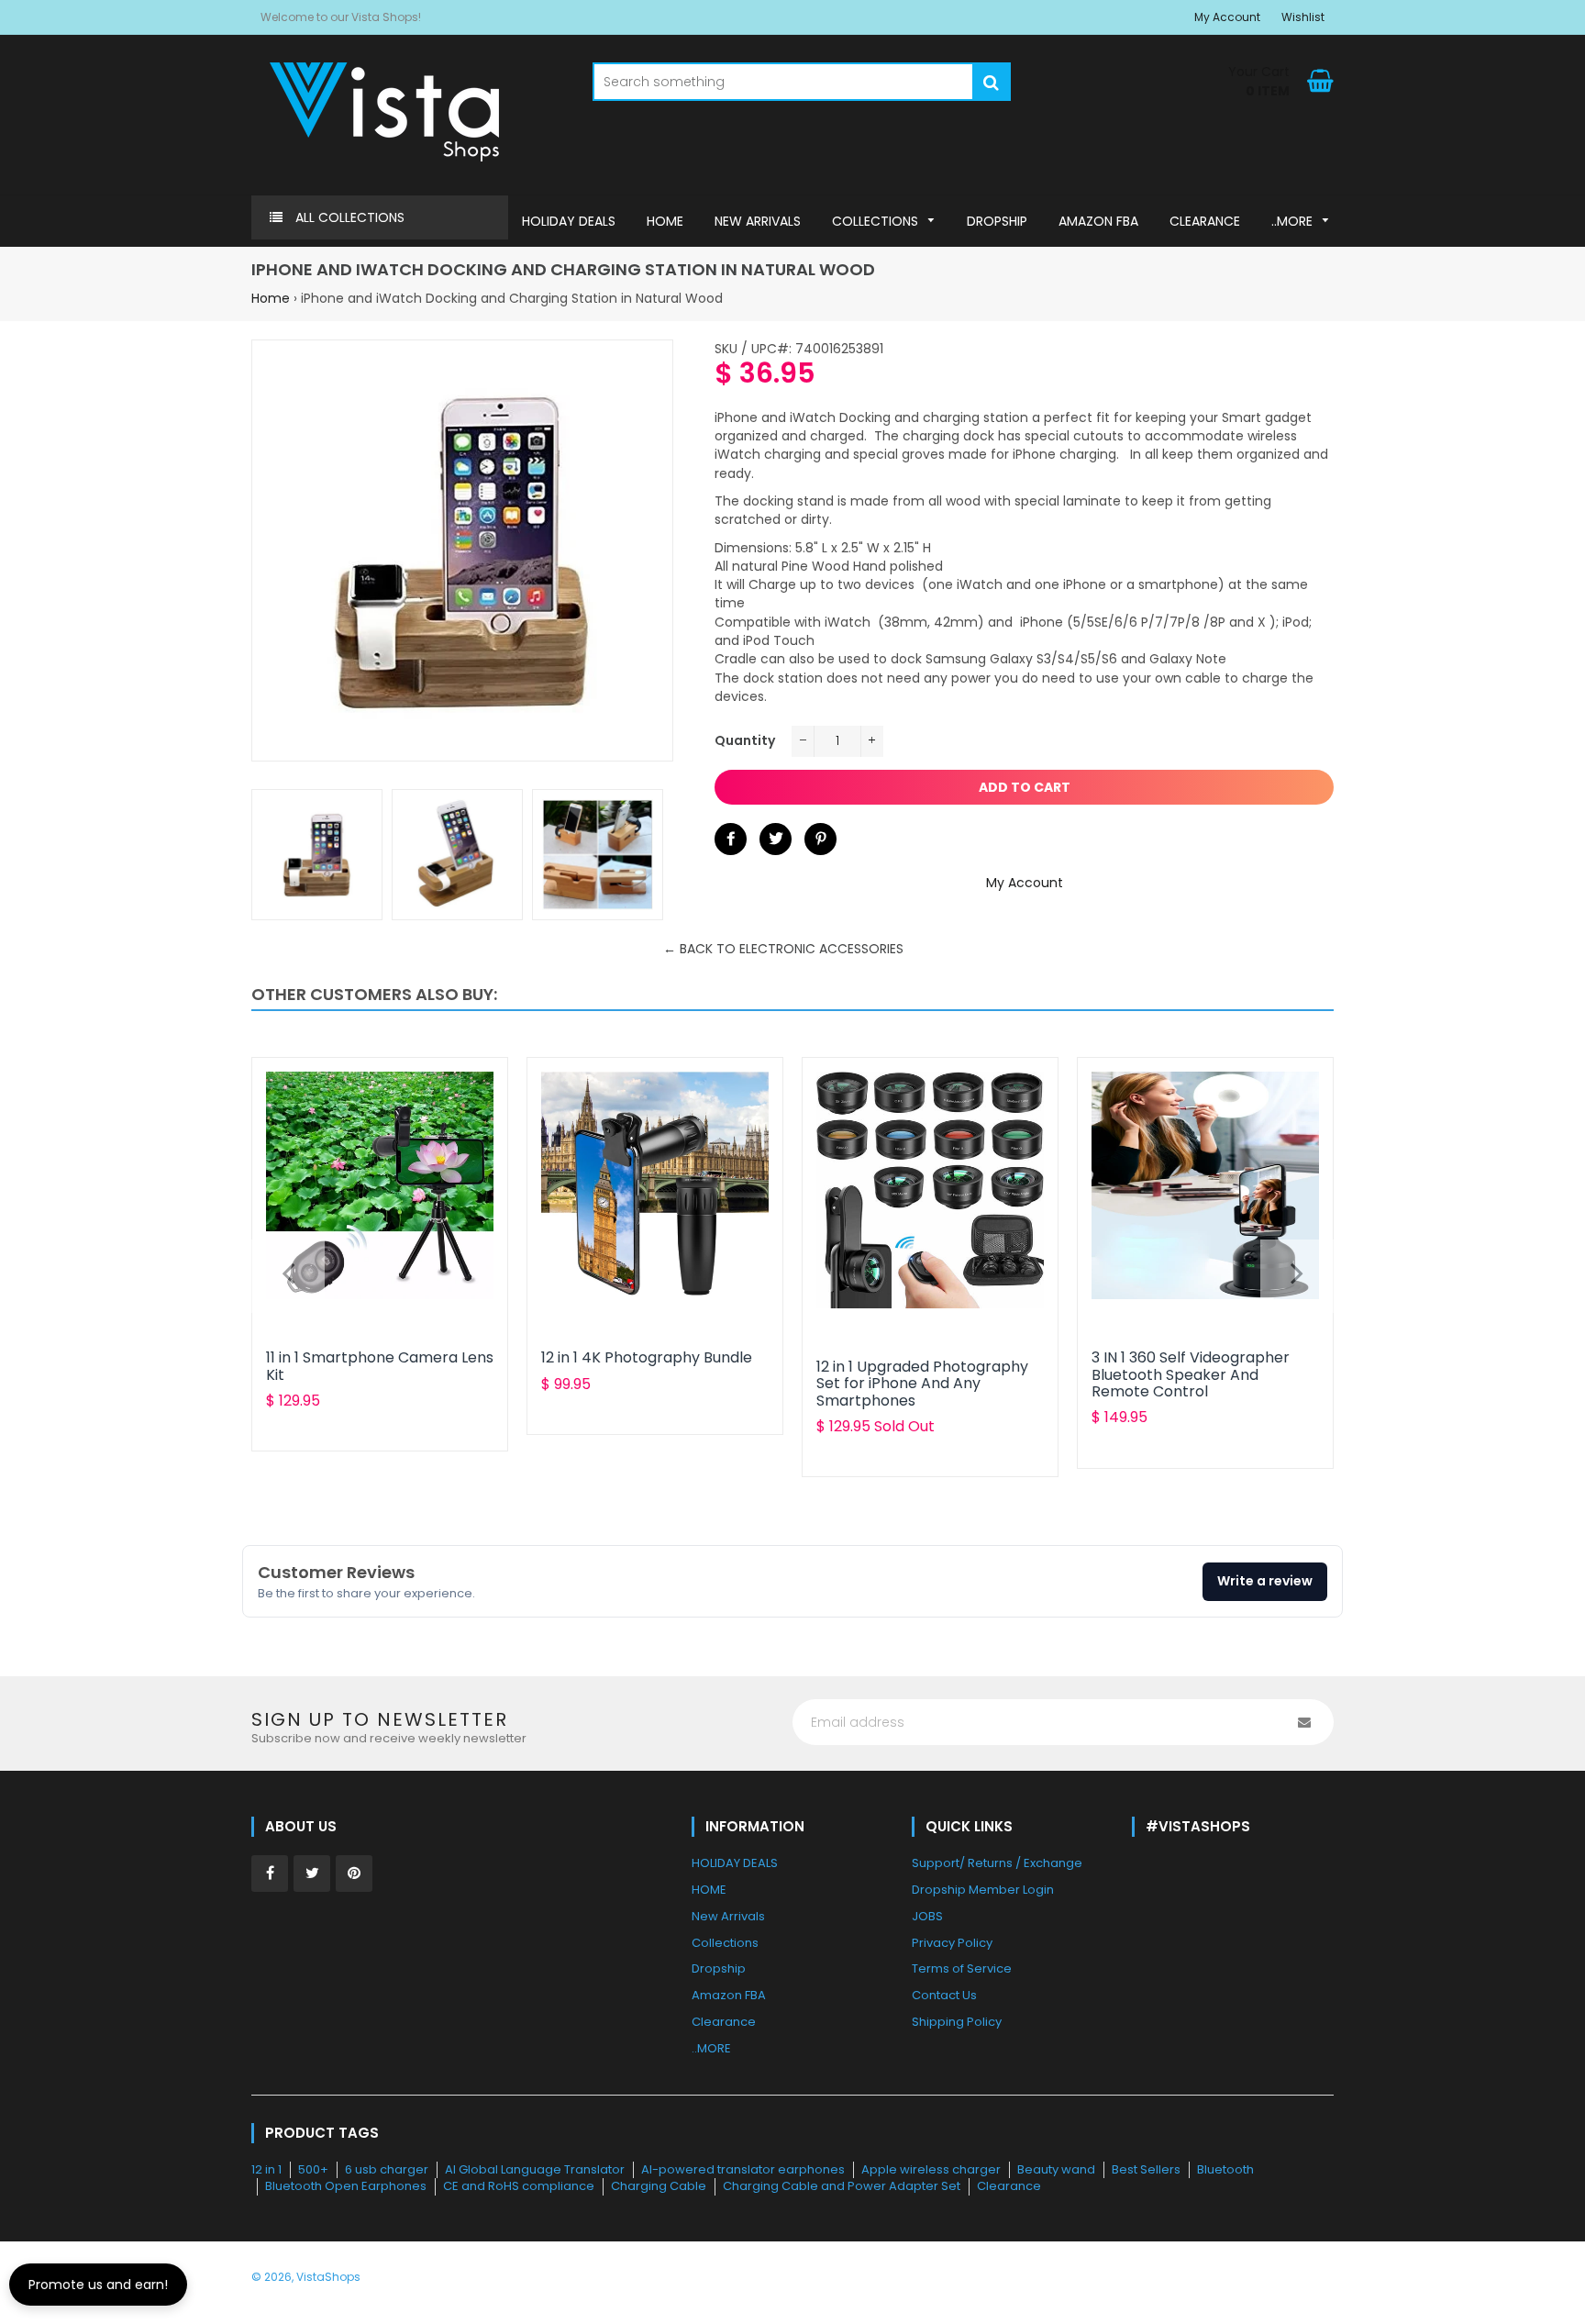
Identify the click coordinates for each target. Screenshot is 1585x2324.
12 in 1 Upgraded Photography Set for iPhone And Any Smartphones (922, 1384)
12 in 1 (266, 2169)
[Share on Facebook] (731, 839)
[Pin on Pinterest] (820, 839)
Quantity (745, 740)
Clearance (1009, 2186)
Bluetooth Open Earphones (346, 2186)
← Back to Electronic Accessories (783, 949)
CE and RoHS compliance (519, 2186)
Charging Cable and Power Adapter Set (842, 2186)
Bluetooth (1225, 2169)
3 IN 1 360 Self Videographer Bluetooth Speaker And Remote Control (1191, 1374)
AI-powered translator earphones (743, 2169)
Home (271, 298)
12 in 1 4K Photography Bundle (647, 1357)
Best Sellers (1146, 2169)
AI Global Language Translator (535, 2169)
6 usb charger (387, 2169)
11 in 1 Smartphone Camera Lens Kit (380, 1366)
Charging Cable (659, 2186)
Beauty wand (1056, 2169)
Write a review (1265, 1581)
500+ (313, 2169)
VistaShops (328, 2277)
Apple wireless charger (931, 2169)
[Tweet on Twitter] (776, 839)
